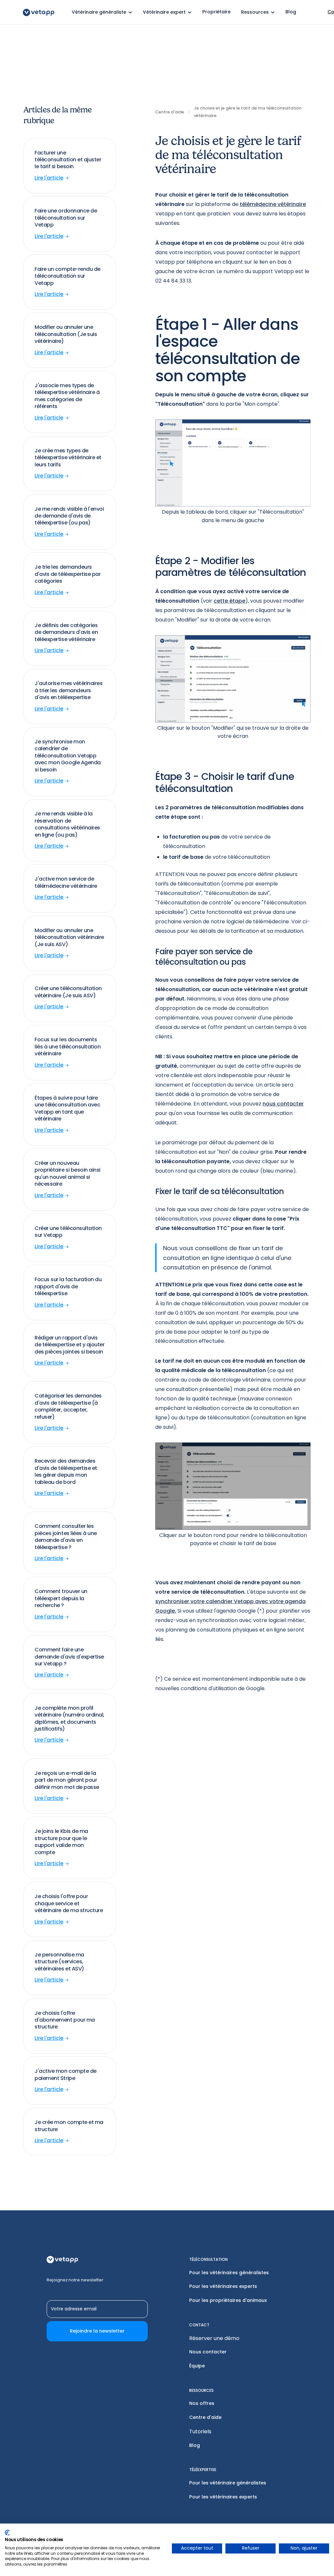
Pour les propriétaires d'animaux (228, 2300)
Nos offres (202, 2403)
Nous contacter (208, 2352)
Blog (195, 2445)
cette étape (229, 601)
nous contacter (283, 1104)
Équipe (197, 2366)
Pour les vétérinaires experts (223, 2286)
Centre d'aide (205, 2417)
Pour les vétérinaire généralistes (228, 2483)
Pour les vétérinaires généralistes (229, 2273)
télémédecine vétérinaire (273, 204)
